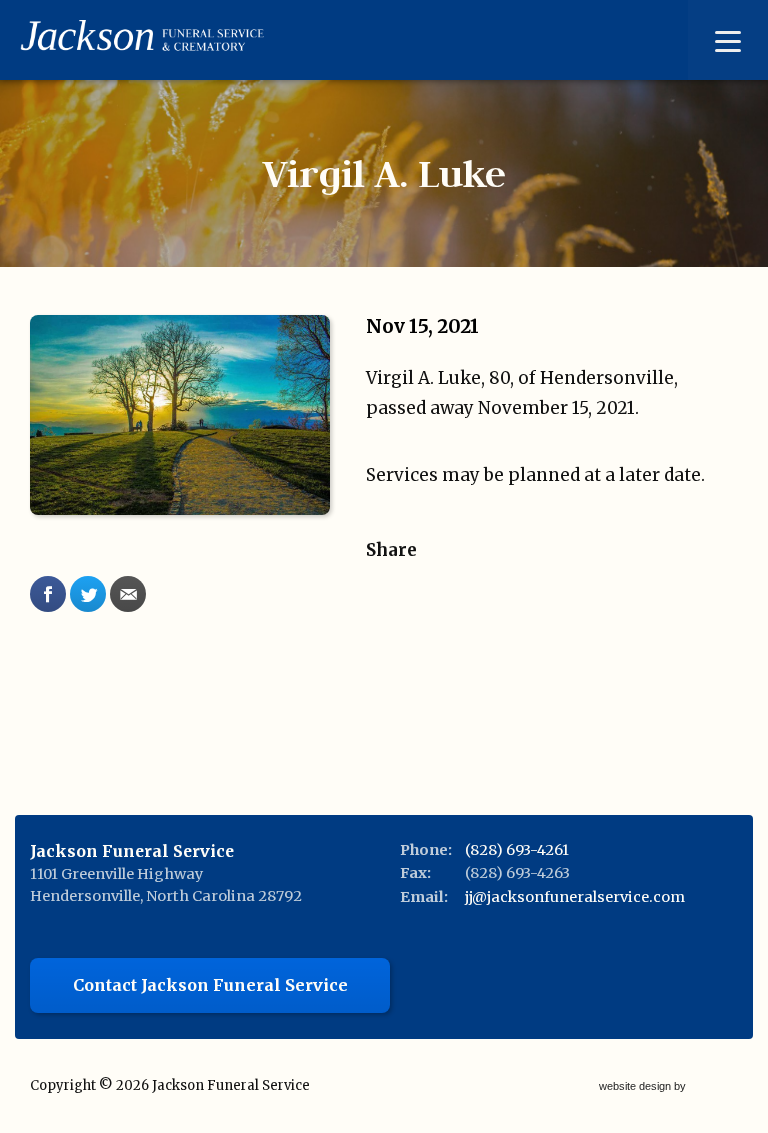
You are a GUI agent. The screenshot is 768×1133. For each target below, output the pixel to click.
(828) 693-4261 (517, 850)
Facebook (48, 594)
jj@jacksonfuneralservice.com (575, 897)
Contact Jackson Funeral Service (210, 985)
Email (128, 594)
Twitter (88, 594)
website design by (644, 1087)
